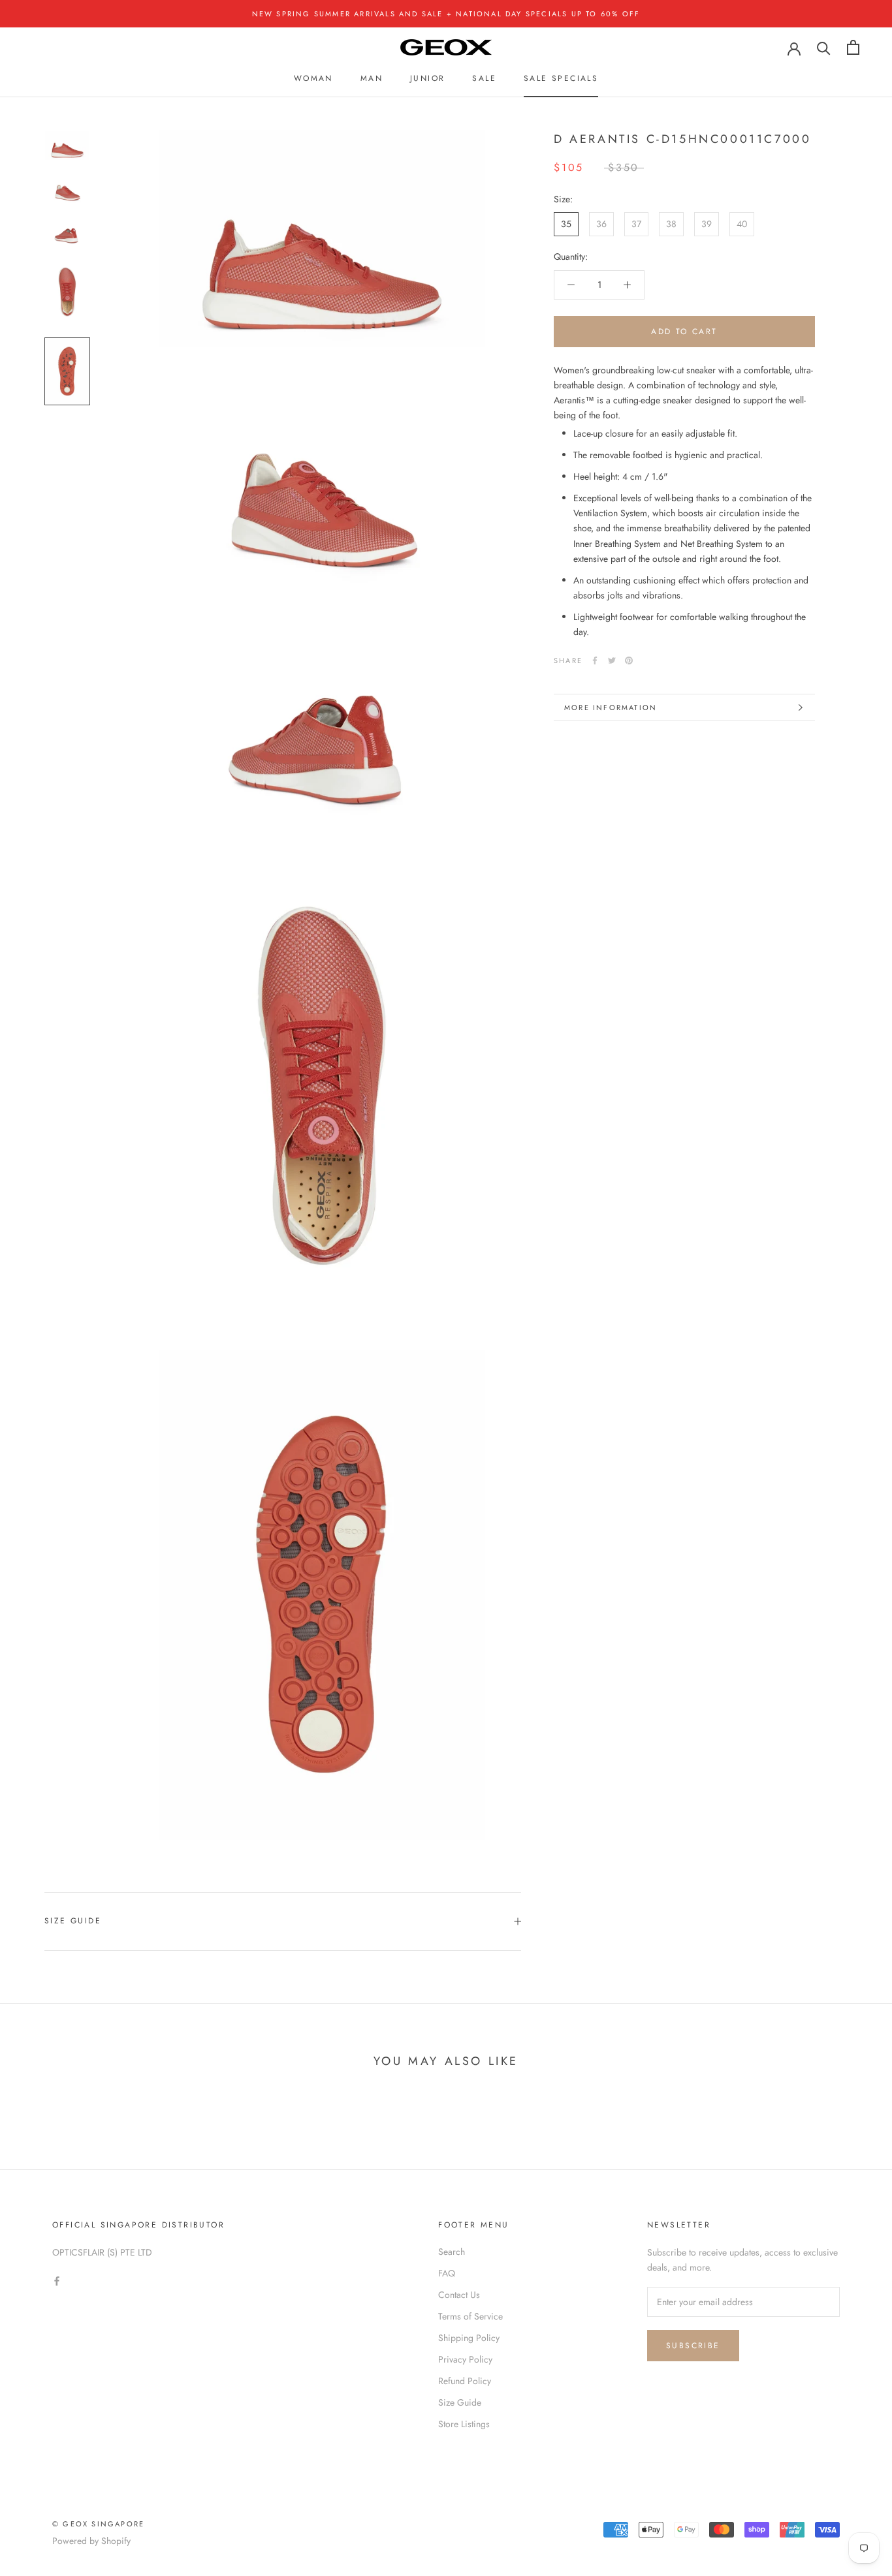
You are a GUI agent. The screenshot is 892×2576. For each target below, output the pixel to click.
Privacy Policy (465, 2359)
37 (636, 224)
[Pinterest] (629, 660)
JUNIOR (427, 78)
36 (601, 224)
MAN (372, 78)
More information (611, 707)
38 (671, 224)
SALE (484, 78)
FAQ (447, 2273)
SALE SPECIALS (561, 78)
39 (707, 224)
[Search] (824, 47)
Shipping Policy (469, 2338)
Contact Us (459, 2295)
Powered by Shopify (91, 2541)
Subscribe (693, 2346)
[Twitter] (612, 660)
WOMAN (313, 78)
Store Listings (464, 2424)
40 (742, 224)
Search (452, 2252)
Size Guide (73, 1921)
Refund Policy (465, 2381)
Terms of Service (470, 2316)
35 (566, 224)
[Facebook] (595, 660)
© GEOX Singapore (98, 2524)
